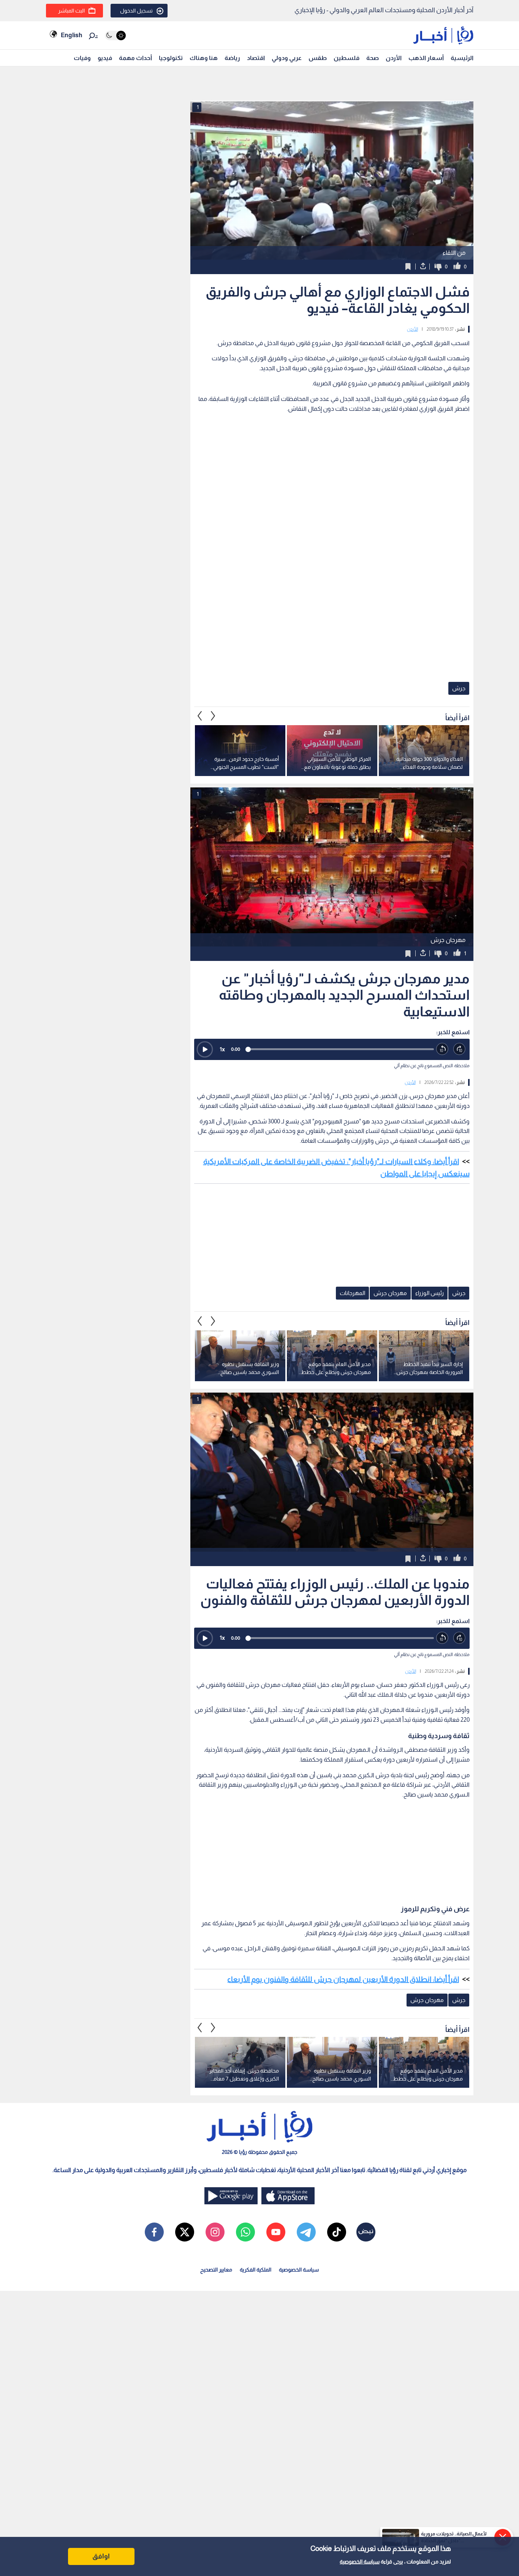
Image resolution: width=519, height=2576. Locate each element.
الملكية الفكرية (256, 2270)
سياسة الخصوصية (360, 2562)
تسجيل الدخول (136, 11)
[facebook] (154, 2232)
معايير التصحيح (216, 2270)
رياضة (232, 58)
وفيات (82, 58)
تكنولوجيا (171, 58)
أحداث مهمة (135, 58)
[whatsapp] (245, 2232)
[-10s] (442, 1049)
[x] (185, 2232)
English (71, 35)
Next (200, 716)
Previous (213, 716)
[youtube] (276, 2232)
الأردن (394, 58)
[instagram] (215, 2232)
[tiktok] (337, 2232)
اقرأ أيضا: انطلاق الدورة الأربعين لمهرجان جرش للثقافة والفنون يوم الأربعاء (343, 1979)
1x (222, 1049)
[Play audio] (205, 1049)
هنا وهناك (204, 58)
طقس (318, 58)
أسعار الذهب (426, 58)
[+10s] (460, 1049)
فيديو (105, 58)
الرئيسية (462, 58)
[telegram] (306, 2232)
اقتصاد (256, 58)
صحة (373, 58)
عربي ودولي (287, 58)
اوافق (101, 2556)
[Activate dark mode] (115, 35)
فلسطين (347, 58)
